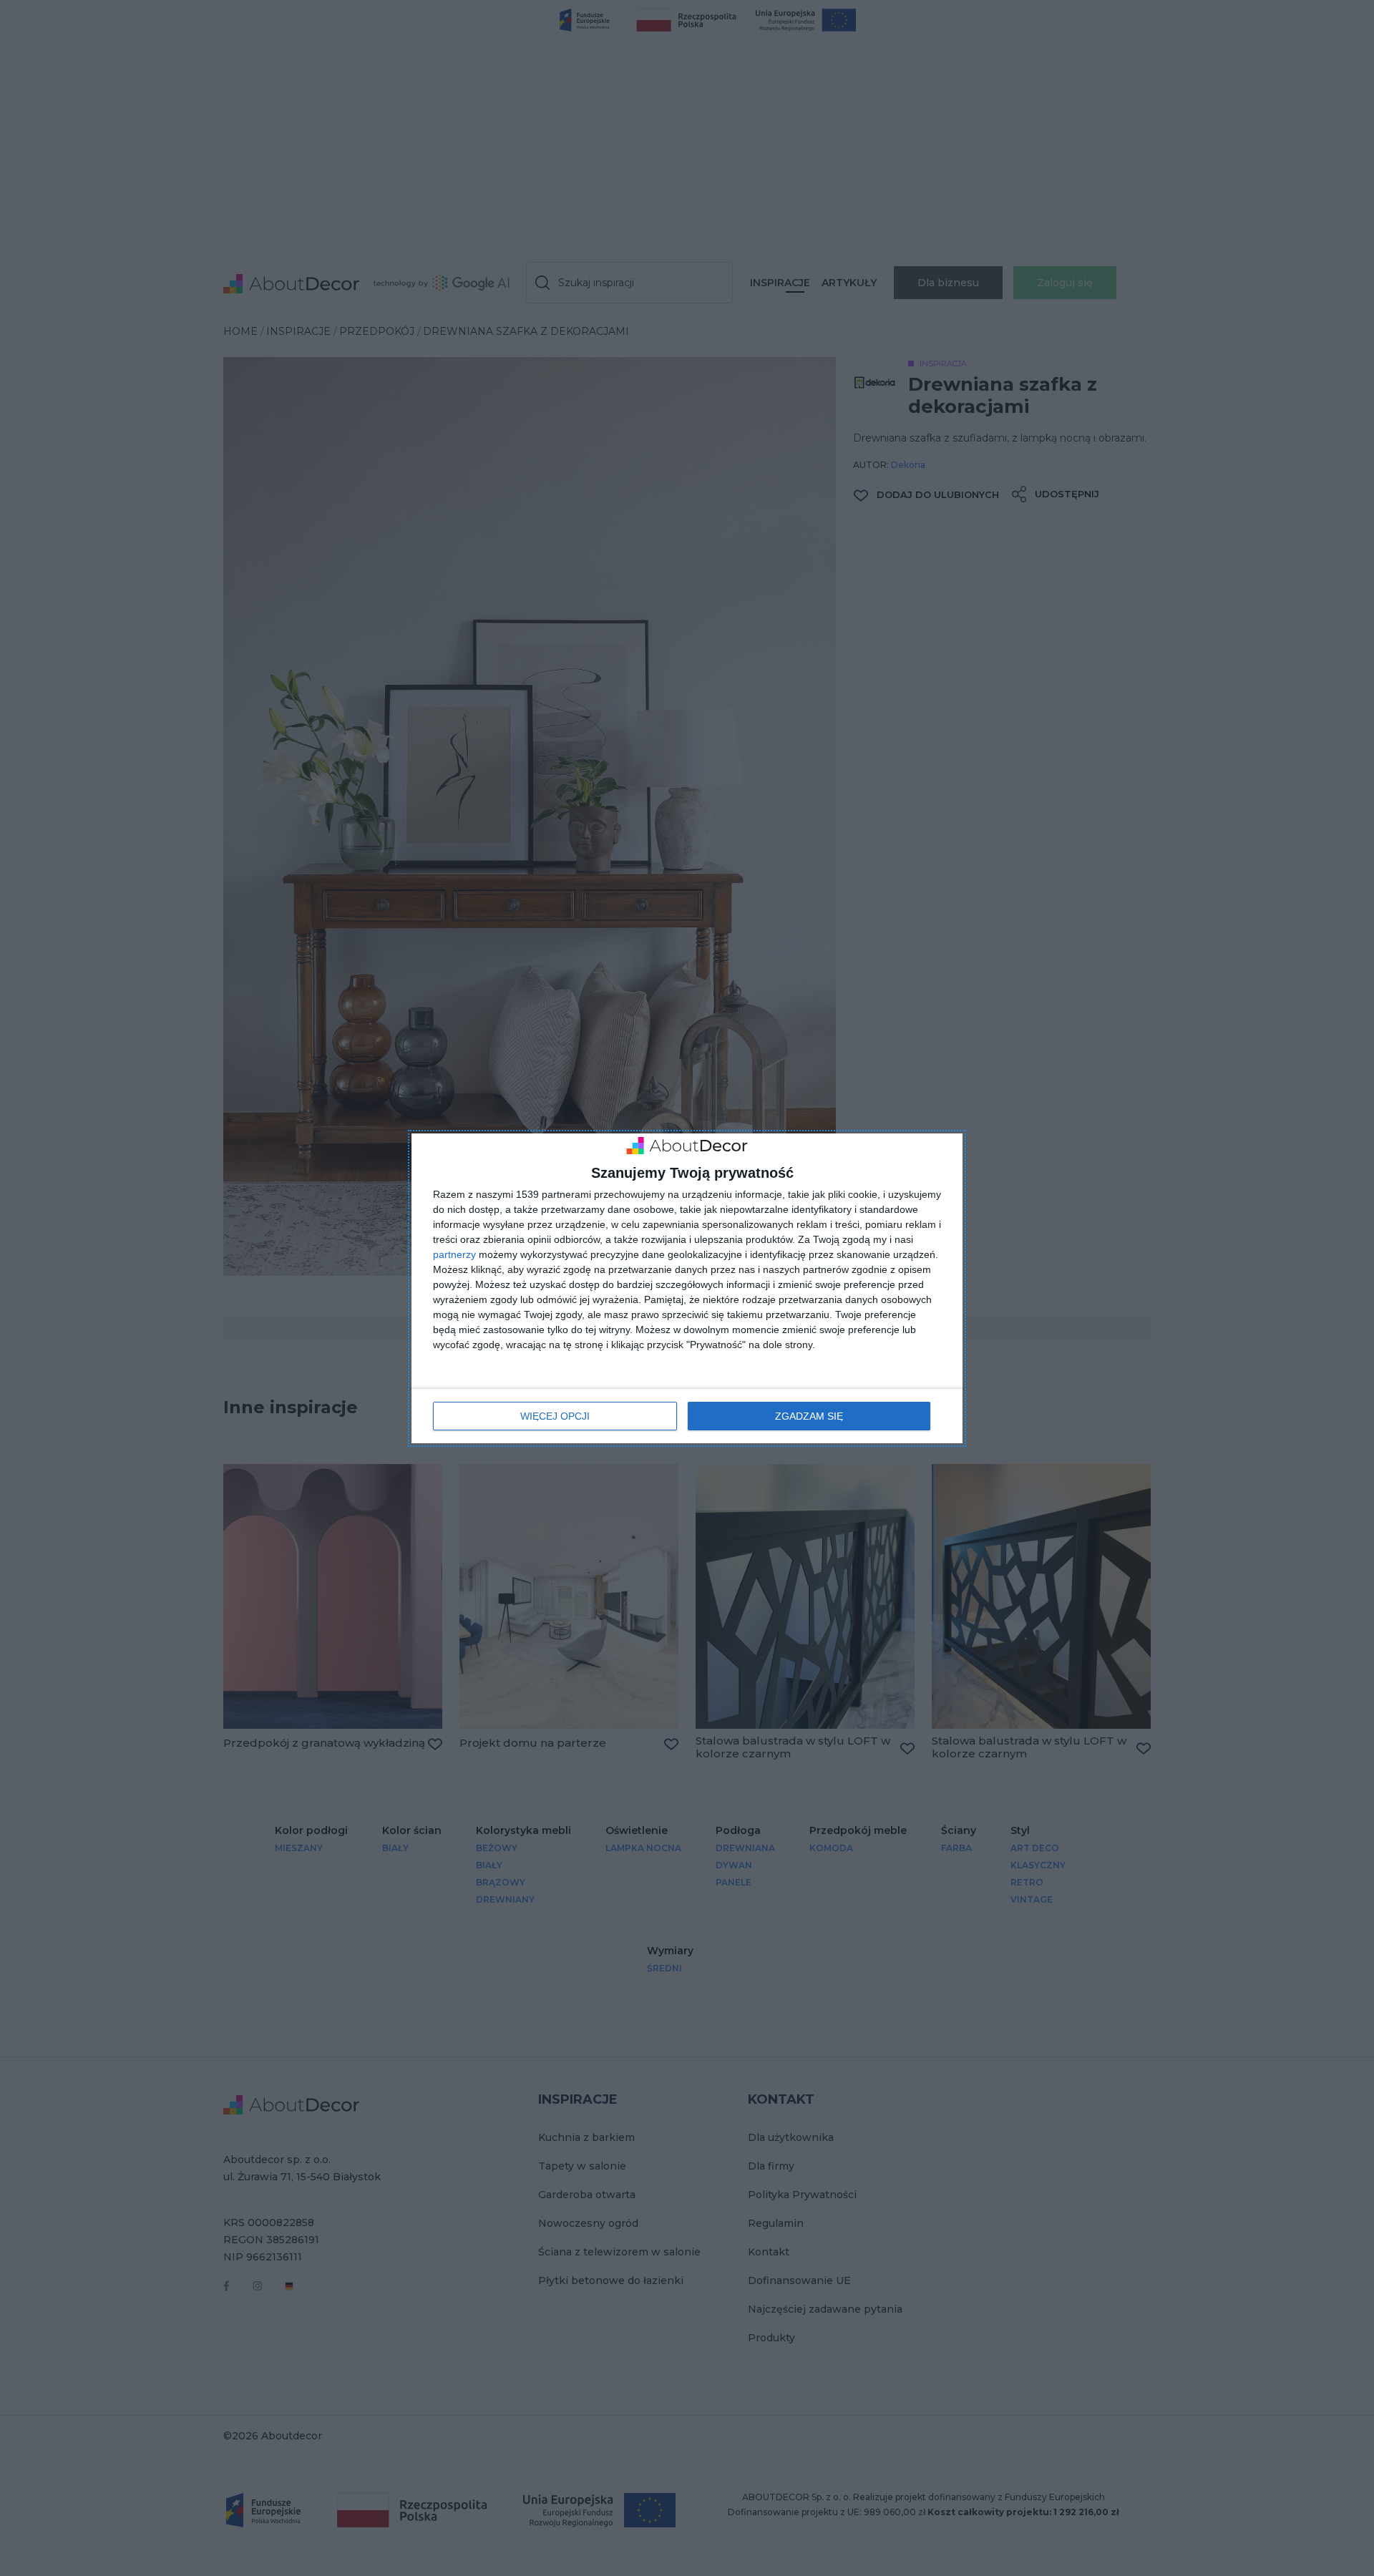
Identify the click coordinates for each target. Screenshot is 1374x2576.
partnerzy (454, 1254)
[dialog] (687, 1288)
